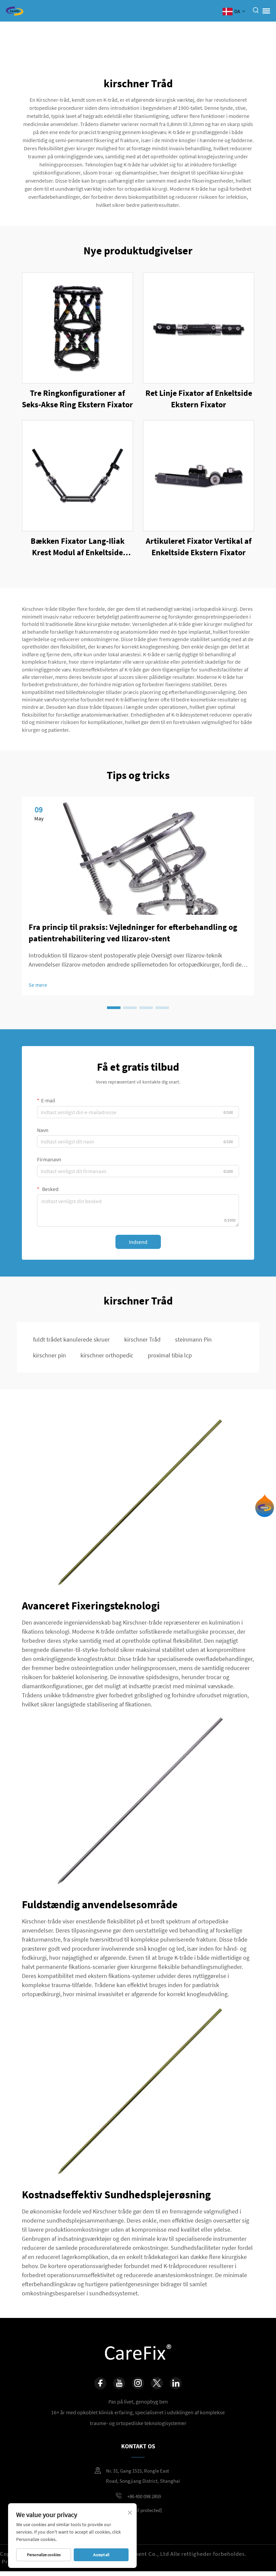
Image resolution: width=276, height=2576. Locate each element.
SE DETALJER (77, 328)
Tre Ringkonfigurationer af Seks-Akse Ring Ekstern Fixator (77, 399)
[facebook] (100, 2383)
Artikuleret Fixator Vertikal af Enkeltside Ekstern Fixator (199, 547)
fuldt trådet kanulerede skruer (71, 1339)
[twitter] (157, 2383)
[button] (114, 1008)
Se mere (38, 985)
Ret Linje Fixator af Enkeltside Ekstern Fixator (199, 399)
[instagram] (138, 2383)
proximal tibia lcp (170, 1355)
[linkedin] (176, 2383)
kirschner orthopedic (107, 1355)
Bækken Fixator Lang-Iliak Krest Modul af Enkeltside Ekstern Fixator (78, 547)
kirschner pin (49, 1355)
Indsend (138, 1242)
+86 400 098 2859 (144, 2496)
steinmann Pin (193, 1339)
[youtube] (119, 2383)
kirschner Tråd (142, 1339)
